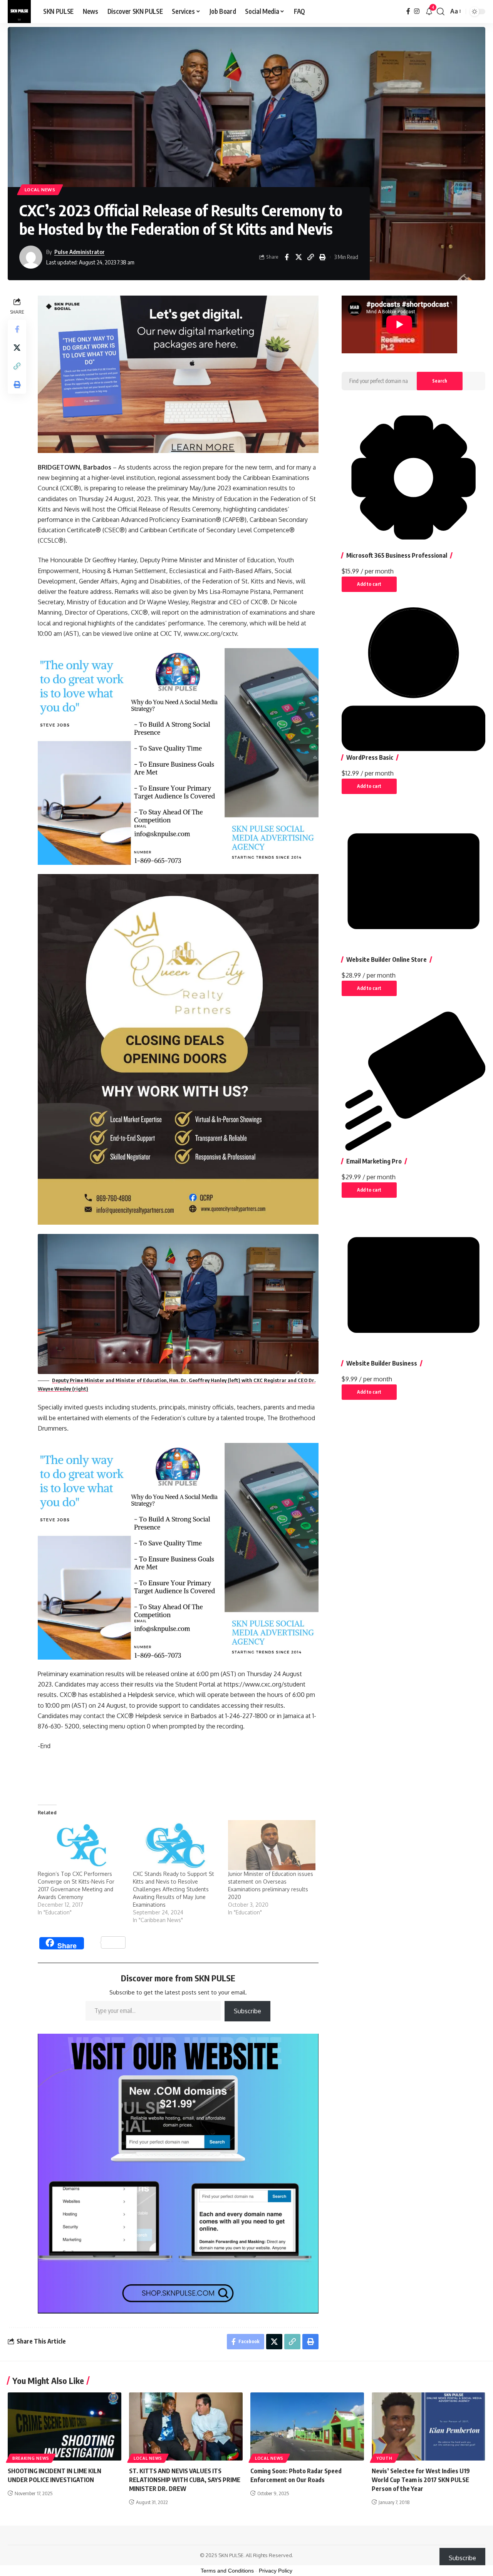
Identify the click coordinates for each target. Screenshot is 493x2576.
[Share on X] (298, 257)
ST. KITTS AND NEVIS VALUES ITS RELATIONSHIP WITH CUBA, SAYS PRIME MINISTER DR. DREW (185, 2480)
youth (384, 2458)
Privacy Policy (276, 2571)
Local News (40, 190)
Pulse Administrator (80, 252)
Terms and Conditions (227, 2571)
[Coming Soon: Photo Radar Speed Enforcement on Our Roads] (307, 2426)
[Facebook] (408, 11)
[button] (441, 12)
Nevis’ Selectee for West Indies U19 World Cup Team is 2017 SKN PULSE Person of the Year (421, 2480)
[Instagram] (417, 11)
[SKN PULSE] (19, 12)
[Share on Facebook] (287, 257)
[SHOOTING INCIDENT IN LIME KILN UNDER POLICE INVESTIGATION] (65, 2426)
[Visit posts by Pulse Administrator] (31, 257)
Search (440, 381)
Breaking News (31, 2458)
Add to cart (369, 584)
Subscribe (247, 2011)
